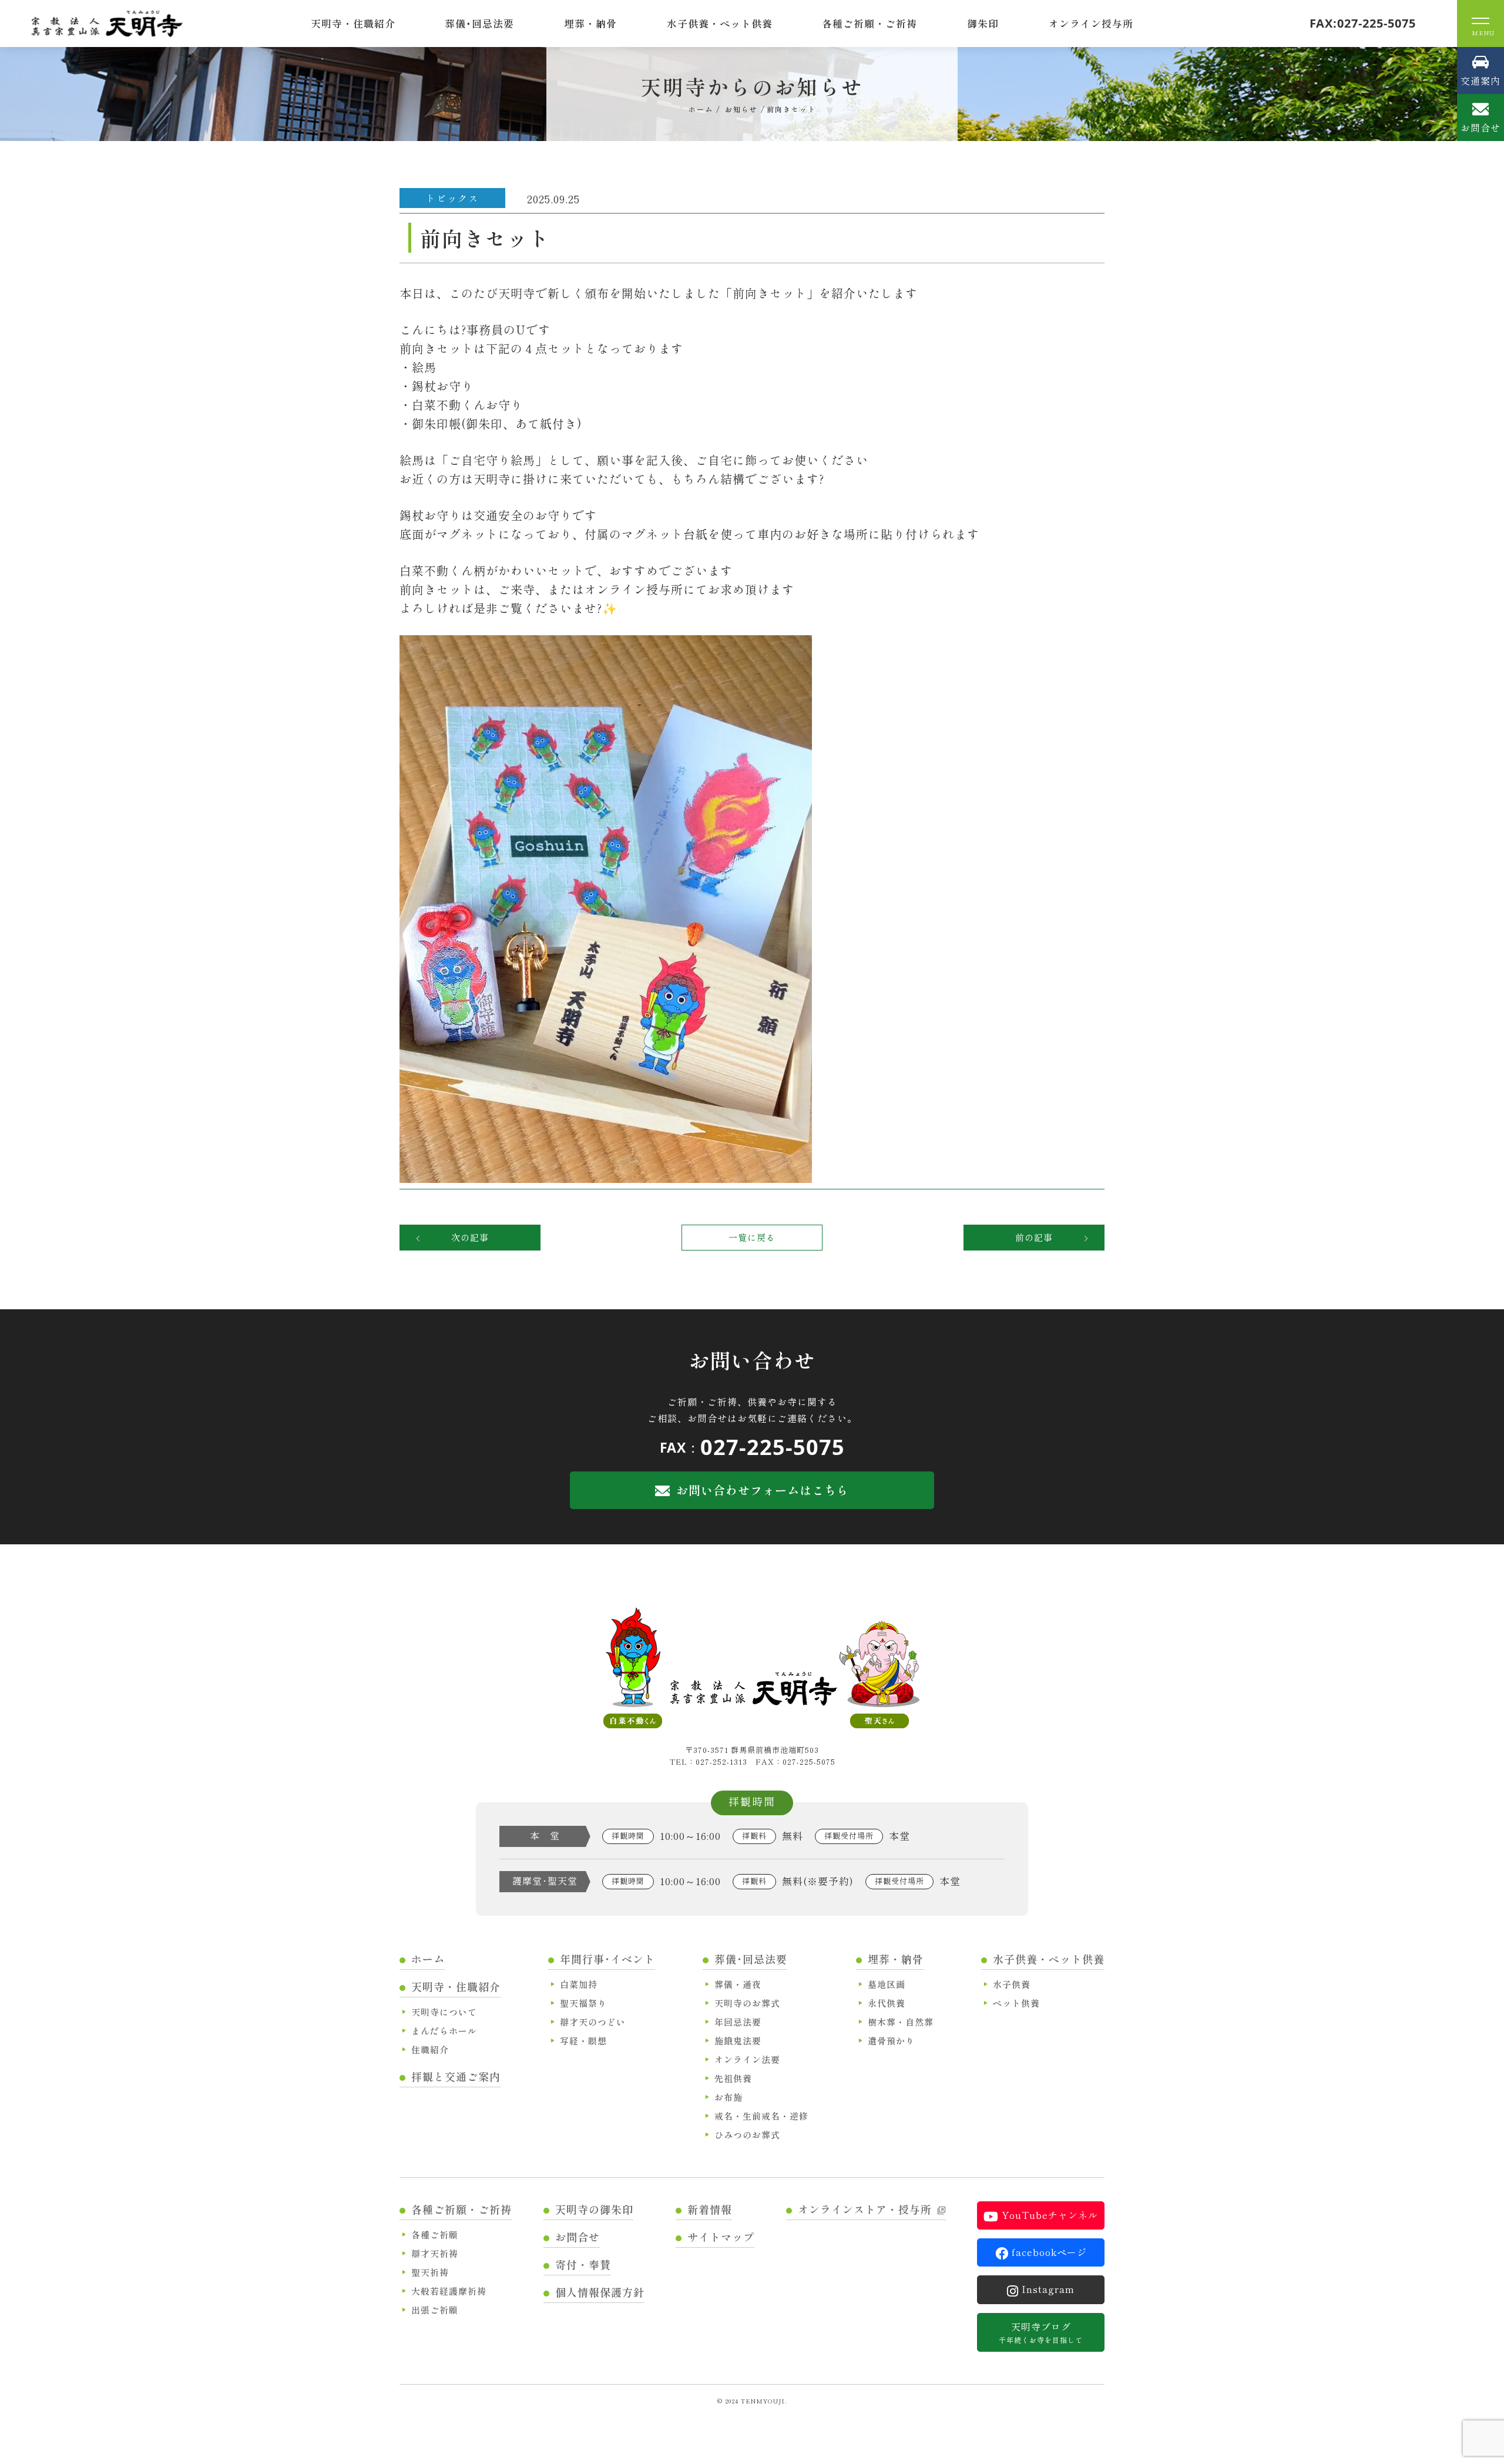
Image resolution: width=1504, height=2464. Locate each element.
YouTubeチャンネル (1050, 2215)
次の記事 (470, 1237)
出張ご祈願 (435, 2310)
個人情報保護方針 (600, 2292)
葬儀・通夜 (738, 1984)
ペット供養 (1016, 2003)
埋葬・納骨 (590, 23)
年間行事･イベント (607, 1959)
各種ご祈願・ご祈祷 (869, 23)
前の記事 (1034, 1237)
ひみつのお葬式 (747, 2135)
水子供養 (1012, 1984)
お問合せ (578, 2237)
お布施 (728, 2097)
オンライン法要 (747, 2059)
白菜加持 (579, 1984)
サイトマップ (721, 2237)
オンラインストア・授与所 (865, 2209)
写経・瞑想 (583, 2041)
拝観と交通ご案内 (456, 2076)
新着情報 (710, 2209)
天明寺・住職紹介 (353, 23)
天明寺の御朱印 (594, 2209)
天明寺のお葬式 (747, 2003)
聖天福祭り (583, 2003)
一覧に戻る (752, 1237)
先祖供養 (733, 2078)
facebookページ (1049, 2252)
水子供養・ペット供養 (720, 23)
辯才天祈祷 (435, 2253)
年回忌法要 (738, 2022)
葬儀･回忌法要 (479, 23)
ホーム (428, 1959)
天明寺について (444, 2012)
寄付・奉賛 (583, 2264)
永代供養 (887, 2003)
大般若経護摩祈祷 (449, 2291)
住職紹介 (430, 2049)
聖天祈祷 (430, 2272)
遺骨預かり (891, 2041)
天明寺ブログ (1041, 2332)
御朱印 (983, 23)
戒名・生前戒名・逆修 (761, 2116)
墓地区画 (887, 1984)
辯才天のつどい (593, 2022)
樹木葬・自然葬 (901, 2022)
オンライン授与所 (1091, 23)
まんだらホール (444, 2031)
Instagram (1048, 2289)
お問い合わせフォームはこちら (763, 1490)
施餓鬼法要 (738, 2041)
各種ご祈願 (435, 2235)
